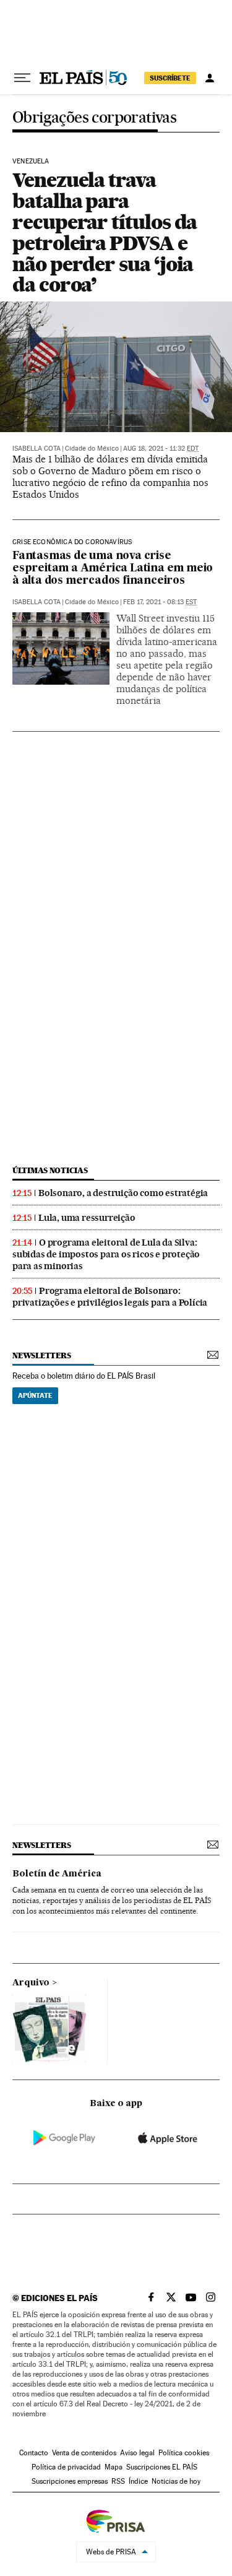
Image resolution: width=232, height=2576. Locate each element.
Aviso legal (137, 2453)
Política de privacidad (66, 2467)
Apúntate (35, 1395)
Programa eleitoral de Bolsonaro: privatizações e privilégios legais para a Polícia (110, 1297)
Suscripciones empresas (70, 2481)
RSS (118, 2481)
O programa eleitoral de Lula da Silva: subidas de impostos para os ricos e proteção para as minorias (106, 1254)
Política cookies (184, 2453)
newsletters (41, 1355)
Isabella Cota (37, 449)
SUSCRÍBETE (170, 78)
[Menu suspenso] (22, 78)
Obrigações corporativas (94, 118)
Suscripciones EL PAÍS (162, 2467)
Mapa (114, 2467)
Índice (138, 2481)
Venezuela (31, 162)
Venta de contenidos (84, 2453)
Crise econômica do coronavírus (72, 542)
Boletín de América (57, 1874)
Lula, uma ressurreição (87, 1218)
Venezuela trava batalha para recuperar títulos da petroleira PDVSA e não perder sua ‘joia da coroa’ (105, 232)
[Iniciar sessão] (210, 78)
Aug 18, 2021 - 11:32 (161, 449)
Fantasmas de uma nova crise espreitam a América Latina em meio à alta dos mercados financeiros (113, 569)
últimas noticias (50, 1170)
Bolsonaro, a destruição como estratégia (123, 1193)
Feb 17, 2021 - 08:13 (160, 602)
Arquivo (31, 1983)
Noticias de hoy (176, 2481)
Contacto (34, 2453)
